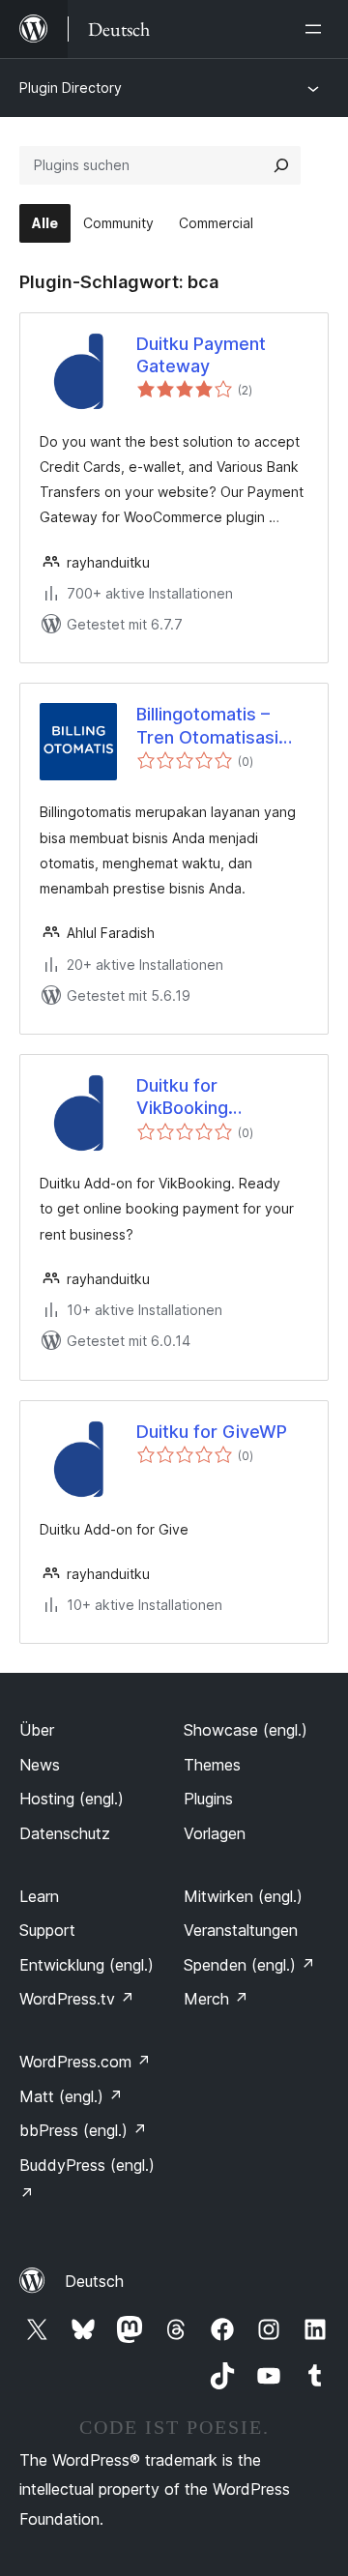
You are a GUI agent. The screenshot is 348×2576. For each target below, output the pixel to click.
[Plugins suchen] (281, 165)
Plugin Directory (71, 88)
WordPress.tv (77, 1999)
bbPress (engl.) (83, 2130)
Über (37, 1730)
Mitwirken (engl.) (243, 1896)
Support (47, 1930)
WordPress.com (85, 2062)
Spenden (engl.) (249, 1965)
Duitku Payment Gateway (201, 355)
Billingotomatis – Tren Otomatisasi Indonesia (207, 726)
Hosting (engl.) (72, 1799)
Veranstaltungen (241, 1930)
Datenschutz (65, 1833)
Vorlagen (215, 1833)
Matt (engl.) (71, 2096)
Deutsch (94, 2281)
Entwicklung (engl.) (87, 1965)
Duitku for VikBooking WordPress (182, 1098)
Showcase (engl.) (246, 1730)
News (40, 1765)
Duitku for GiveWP (212, 1432)
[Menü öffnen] (317, 29)
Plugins (208, 1799)
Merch (216, 1999)
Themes (212, 1765)
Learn (39, 1896)
